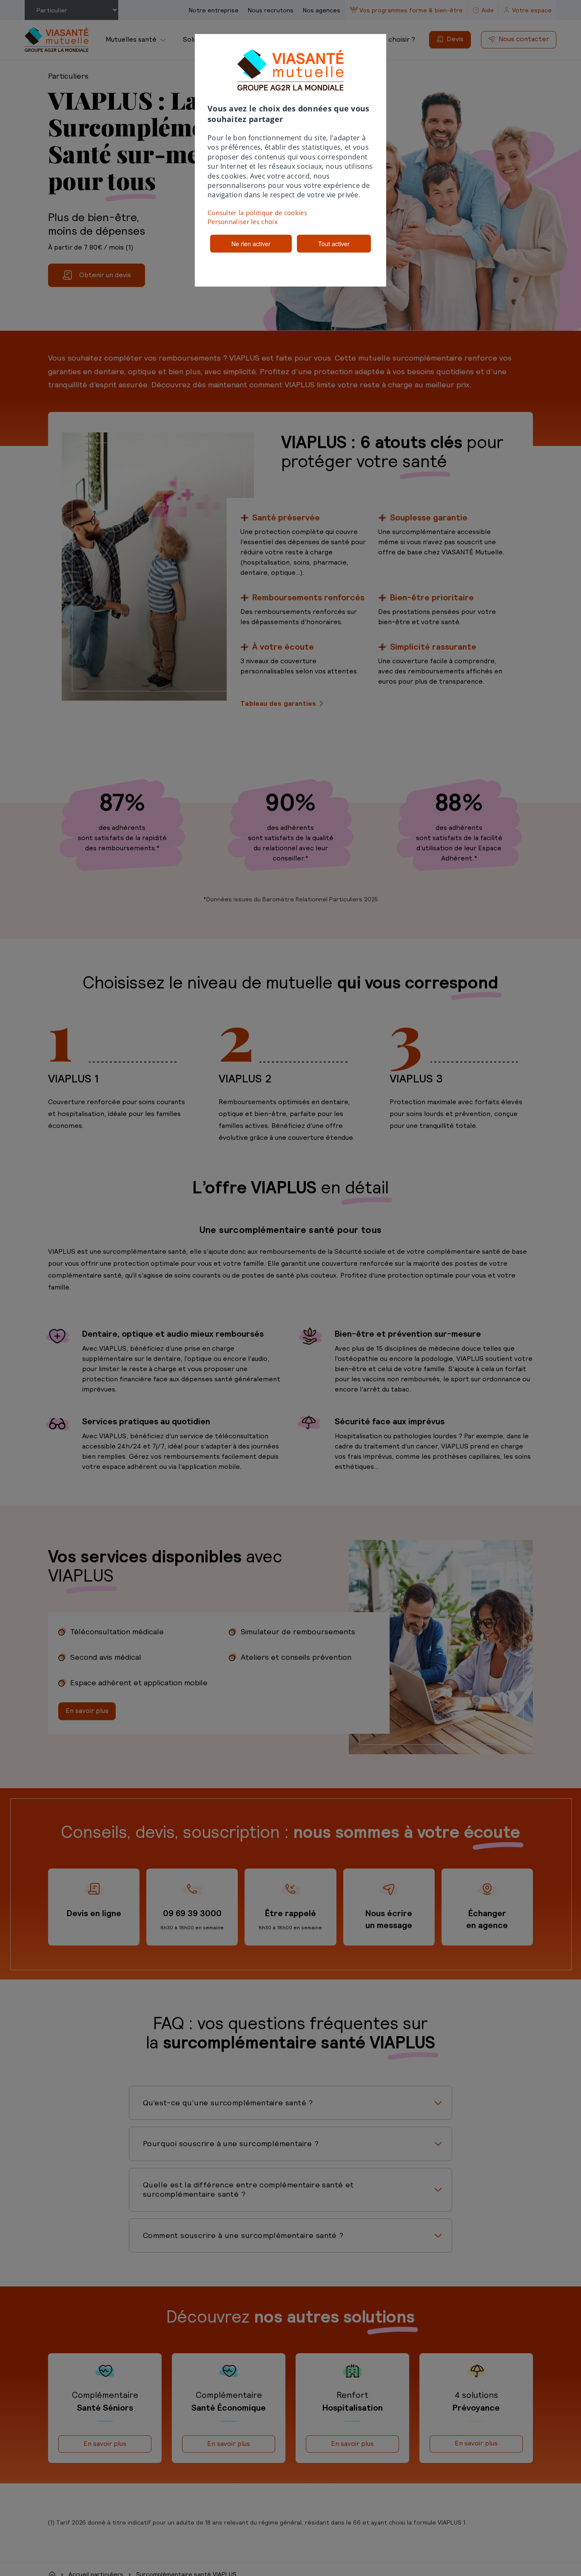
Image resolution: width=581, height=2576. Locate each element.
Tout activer (334, 244)
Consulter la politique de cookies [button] (257, 213)
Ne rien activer (251, 244)
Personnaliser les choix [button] (243, 222)
